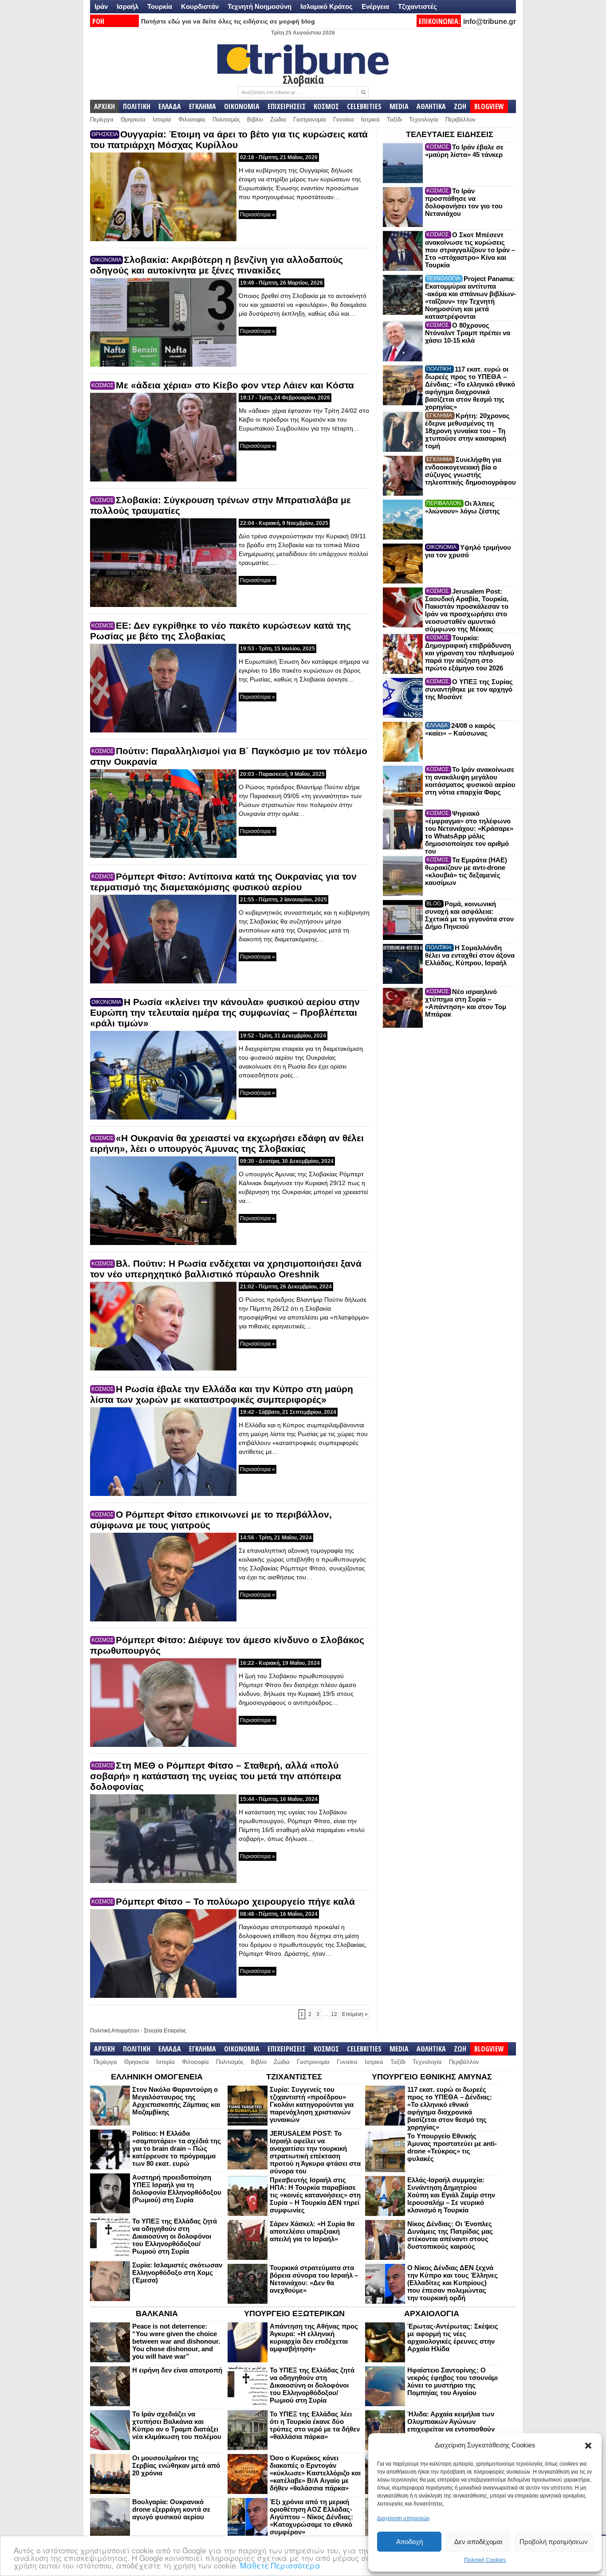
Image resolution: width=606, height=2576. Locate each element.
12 (334, 2014)
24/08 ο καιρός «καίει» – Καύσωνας (460, 729)
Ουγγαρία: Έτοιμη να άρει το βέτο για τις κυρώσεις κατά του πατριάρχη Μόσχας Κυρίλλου (229, 139)
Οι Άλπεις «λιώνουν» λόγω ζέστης (462, 507)
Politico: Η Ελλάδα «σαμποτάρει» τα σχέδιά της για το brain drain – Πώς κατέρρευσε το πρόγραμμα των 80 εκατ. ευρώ (177, 2148)
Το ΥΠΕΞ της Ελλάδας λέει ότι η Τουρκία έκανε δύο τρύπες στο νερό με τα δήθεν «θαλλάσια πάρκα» (315, 2425)
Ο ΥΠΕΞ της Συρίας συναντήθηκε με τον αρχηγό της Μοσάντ (469, 689)
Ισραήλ (128, 6)
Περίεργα (102, 119)
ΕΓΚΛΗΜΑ (203, 106)
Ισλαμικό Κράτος (327, 6)
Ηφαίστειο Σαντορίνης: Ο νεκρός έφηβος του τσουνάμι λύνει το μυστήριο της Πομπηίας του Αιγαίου (453, 2381)
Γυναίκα (344, 119)
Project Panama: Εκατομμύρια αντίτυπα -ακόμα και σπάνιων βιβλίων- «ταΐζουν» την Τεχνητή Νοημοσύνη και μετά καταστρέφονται (470, 298)
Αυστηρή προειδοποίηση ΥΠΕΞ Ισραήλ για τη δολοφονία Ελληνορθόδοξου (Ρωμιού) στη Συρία (177, 2188)
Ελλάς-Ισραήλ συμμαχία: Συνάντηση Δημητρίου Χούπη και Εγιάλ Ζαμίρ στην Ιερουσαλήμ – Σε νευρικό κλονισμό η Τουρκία (451, 2195)
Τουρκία (160, 6)
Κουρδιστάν (200, 6)
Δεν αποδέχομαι (478, 2542)
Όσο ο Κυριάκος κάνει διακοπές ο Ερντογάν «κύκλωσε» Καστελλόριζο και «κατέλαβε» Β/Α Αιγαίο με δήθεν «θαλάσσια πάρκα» (315, 2473)
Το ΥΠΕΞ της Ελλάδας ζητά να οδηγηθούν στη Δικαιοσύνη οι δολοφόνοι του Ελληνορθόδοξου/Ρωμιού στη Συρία (175, 2236)
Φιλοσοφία (192, 119)
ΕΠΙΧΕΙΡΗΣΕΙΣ (287, 106)
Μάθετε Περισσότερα (280, 2565)
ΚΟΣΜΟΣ (326, 106)
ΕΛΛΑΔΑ (170, 106)
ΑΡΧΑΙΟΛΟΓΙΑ (432, 2314)
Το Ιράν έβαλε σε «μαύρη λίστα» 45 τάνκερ (464, 151)
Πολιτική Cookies (485, 2560)
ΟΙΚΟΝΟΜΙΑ (242, 106)
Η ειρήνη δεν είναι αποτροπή (177, 2370)
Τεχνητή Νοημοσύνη (260, 6)
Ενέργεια (375, 6)
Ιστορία (162, 119)
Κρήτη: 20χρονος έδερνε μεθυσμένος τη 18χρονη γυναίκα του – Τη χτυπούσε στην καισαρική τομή (467, 431)
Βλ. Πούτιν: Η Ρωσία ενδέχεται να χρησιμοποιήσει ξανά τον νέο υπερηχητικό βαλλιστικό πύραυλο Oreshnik (226, 1269)
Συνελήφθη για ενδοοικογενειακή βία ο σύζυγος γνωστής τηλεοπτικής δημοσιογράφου (470, 471)
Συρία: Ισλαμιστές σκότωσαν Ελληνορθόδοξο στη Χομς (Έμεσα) (177, 2273)
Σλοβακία (303, 79)
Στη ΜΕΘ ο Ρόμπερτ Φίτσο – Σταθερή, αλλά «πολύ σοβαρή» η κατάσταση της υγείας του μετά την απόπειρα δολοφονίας (216, 1776)
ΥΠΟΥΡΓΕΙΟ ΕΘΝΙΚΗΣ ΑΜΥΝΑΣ (432, 2077)
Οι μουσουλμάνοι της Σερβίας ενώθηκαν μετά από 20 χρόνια (176, 2465)
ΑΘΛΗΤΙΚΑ (431, 106)
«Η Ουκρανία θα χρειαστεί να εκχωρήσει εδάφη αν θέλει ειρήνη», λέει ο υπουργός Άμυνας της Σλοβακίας (227, 1143)
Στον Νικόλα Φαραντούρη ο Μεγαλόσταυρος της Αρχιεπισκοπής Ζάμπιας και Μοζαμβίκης (176, 2101)
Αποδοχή (409, 2542)
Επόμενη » (355, 2014)
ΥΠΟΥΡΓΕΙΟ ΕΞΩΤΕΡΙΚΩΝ (294, 2314)
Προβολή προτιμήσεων (554, 2542)
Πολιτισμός (226, 119)
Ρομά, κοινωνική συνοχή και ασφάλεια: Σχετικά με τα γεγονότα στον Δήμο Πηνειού (469, 915)
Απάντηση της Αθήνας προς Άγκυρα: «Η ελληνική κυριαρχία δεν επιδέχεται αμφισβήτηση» (314, 2337)
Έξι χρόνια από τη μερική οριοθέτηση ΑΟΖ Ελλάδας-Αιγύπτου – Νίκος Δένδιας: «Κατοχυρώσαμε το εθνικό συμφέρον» (311, 2517)
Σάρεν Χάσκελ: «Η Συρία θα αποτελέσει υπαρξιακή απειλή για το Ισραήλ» (312, 2231)
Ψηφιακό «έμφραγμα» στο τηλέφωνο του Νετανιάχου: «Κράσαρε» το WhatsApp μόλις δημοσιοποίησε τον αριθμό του (469, 832)
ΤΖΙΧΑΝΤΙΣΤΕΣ (294, 2077)
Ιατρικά (370, 119)
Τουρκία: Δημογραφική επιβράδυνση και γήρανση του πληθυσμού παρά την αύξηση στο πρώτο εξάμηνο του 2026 (470, 653)
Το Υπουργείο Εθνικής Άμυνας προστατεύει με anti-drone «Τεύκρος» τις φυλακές (452, 2147)
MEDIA (399, 106)
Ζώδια (278, 119)
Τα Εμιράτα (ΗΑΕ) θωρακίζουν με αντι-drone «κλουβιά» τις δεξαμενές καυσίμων (466, 871)
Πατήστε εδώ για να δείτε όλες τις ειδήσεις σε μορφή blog (228, 21)
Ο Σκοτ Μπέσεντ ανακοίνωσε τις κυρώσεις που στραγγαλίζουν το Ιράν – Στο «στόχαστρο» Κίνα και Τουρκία (470, 250)
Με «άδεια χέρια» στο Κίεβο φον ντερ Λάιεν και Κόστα (235, 385)
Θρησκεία (133, 119)
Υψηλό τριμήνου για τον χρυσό (468, 551)
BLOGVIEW (489, 106)
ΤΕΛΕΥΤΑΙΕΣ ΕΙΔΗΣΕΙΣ (450, 134)
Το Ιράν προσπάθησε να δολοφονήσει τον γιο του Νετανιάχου (464, 202)
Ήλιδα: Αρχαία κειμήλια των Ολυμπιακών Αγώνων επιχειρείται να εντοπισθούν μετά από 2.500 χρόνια (451, 2425)
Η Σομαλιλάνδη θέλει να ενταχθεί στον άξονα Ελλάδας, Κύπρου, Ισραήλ (470, 955)
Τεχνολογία (424, 119)
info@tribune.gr (490, 22)
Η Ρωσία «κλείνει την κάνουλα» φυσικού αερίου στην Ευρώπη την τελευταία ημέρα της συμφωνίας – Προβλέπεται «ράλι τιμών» (225, 1012)
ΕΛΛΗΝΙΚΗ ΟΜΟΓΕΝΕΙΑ (157, 2077)
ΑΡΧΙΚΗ (104, 106)
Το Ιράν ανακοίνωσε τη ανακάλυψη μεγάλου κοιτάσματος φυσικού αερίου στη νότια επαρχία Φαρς (470, 781)
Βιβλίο (255, 119)
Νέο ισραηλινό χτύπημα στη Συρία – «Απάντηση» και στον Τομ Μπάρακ (466, 1003)
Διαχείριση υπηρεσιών (403, 2518)
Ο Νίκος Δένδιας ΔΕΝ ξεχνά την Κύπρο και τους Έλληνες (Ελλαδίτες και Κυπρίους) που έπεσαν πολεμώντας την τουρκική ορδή (453, 2283)
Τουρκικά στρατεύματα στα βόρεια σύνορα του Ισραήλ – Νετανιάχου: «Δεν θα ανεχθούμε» (314, 2279)
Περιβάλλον (460, 119)
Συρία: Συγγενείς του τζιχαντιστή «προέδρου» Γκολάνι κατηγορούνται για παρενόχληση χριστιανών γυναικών (312, 2104)
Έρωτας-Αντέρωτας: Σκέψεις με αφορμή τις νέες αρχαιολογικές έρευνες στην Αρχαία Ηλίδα (453, 2337)
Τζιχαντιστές (417, 6)
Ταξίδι (394, 119)
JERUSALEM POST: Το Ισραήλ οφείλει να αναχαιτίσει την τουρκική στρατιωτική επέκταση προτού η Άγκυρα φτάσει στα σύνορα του (315, 2152)
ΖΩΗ (460, 106)
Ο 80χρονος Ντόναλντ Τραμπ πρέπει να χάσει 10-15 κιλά (468, 333)
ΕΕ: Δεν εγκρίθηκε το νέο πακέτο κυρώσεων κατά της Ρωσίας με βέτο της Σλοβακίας (220, 631)
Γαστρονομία (310, 119)
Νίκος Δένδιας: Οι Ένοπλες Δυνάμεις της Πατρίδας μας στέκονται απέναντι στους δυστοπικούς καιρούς (450, 2235)
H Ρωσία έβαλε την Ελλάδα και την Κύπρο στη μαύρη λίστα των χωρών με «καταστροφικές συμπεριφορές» (222, 1394)
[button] (588, 2446)
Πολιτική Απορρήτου (115, 2031)
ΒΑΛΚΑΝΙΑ (157, 2314)
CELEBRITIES (364, 106)
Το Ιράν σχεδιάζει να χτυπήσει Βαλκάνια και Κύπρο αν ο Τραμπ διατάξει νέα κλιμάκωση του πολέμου (177, 2425)
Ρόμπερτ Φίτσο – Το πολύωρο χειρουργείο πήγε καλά (235, 1901)
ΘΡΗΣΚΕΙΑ (105, 134)
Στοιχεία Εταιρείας (165, 2031)
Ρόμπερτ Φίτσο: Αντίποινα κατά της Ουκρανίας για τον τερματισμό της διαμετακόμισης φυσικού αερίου (223, 882)
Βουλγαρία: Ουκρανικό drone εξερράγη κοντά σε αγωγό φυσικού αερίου (171, 2509)
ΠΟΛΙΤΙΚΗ (137, 106)
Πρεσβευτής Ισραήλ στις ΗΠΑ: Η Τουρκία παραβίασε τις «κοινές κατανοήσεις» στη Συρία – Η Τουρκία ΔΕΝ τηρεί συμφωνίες (315, 2195)
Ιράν (101, 6)
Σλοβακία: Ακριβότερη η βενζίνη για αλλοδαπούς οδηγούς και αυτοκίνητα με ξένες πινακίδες (216, 265)
